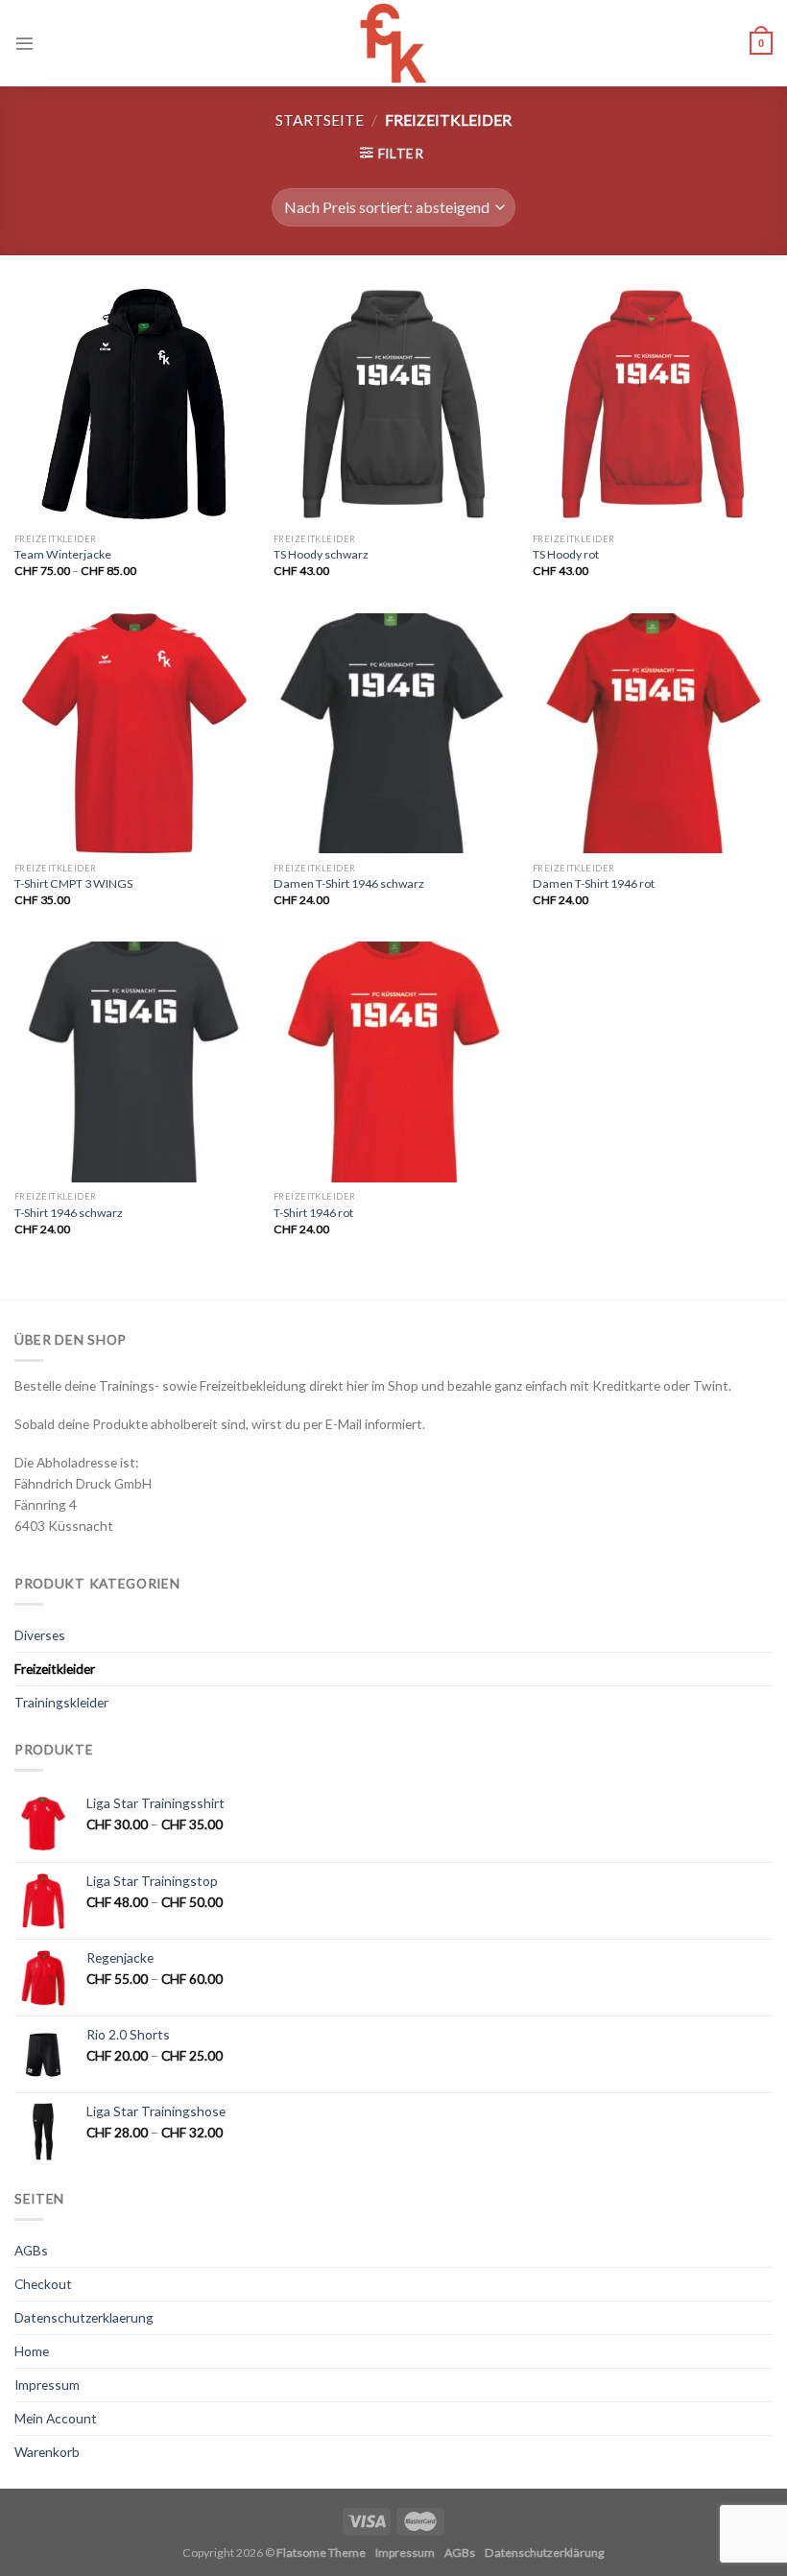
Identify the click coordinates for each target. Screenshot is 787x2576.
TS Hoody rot (566, 554)
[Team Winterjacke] (134, 404)
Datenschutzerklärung (545, 2552)
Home (32, 2351)
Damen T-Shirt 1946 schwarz (349, 883)
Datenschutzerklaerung (84, 2317)
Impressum (47, 2385)
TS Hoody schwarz (321, 554)
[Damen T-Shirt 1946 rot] (653, 733)
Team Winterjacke (63, 554)
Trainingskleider (61, 1702)
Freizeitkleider (55, 1669)
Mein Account (56, 2418)
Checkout (43, 2284)
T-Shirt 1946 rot (313, 1213)
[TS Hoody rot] (653, 404)
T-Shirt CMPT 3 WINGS (73, 883)
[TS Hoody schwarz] (393, 404)
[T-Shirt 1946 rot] (393, 1061)
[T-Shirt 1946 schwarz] (134, 1061)
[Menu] (24, 43)
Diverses (40, 1635)
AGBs (31, 2250)
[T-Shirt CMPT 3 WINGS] (134, 733)
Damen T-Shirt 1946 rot (594, 883)
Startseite (320, 119)
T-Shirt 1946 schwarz (69, 1213)
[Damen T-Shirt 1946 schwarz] (393, 733)
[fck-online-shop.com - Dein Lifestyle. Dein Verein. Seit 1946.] (394, 43)
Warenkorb (47, 2452)
